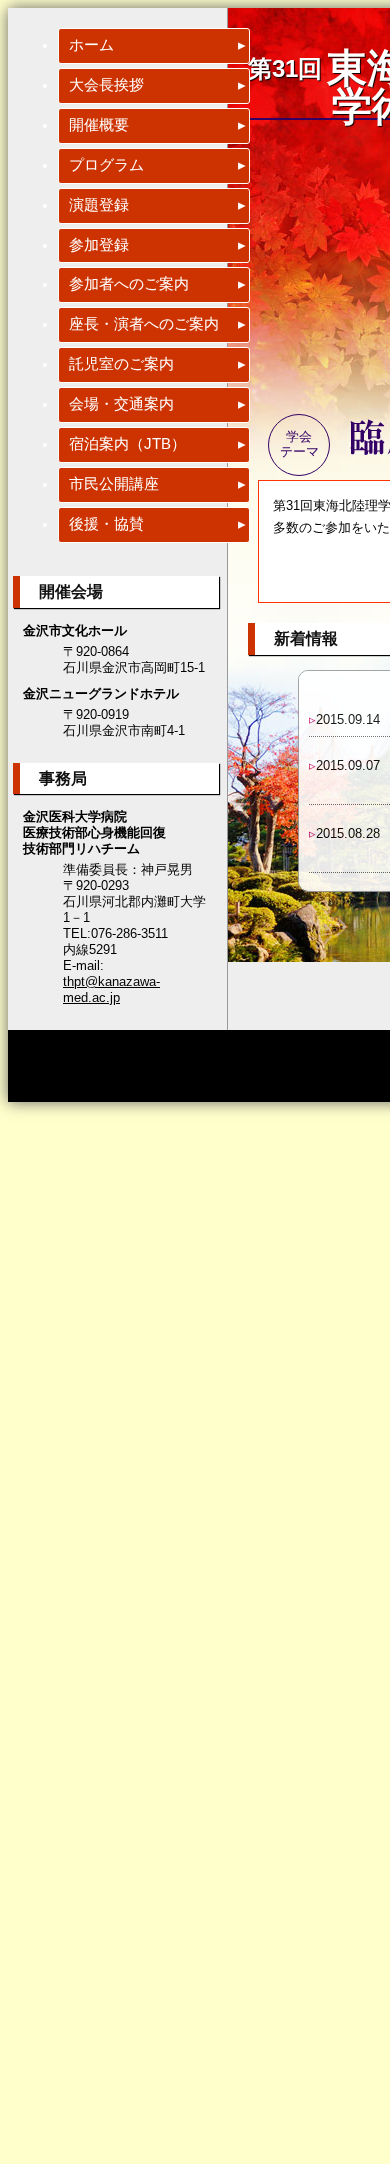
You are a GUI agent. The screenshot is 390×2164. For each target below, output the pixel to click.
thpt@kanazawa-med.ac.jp (111, 989)
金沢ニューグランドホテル (101, 693)
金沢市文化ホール (75, 630)
